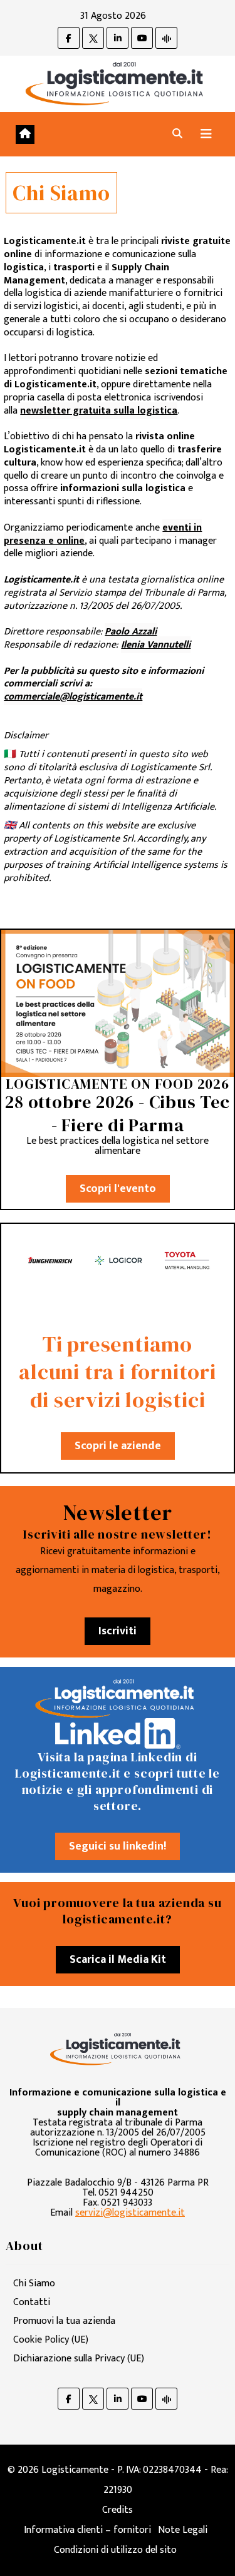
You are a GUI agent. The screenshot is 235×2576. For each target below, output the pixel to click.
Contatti (32, 2302)
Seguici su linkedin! (118, 1846)
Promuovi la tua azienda (64, 2321)
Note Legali (183, 2530)
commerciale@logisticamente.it (73, 697)
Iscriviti (118, 1631)
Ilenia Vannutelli (156, 645)
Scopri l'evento (118, 1189)
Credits (118, 2510)
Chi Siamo (34, 2283)
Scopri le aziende (118, 1446)
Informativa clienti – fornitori (87, 2530)
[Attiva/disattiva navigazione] (206, 134)
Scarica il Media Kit (118, 1960)
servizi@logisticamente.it (130, 2213)
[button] (177, 134)
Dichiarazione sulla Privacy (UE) (79, 2359)
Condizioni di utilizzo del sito (115, 2550)
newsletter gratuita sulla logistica (99, 411)
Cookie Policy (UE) (51, 2340)
